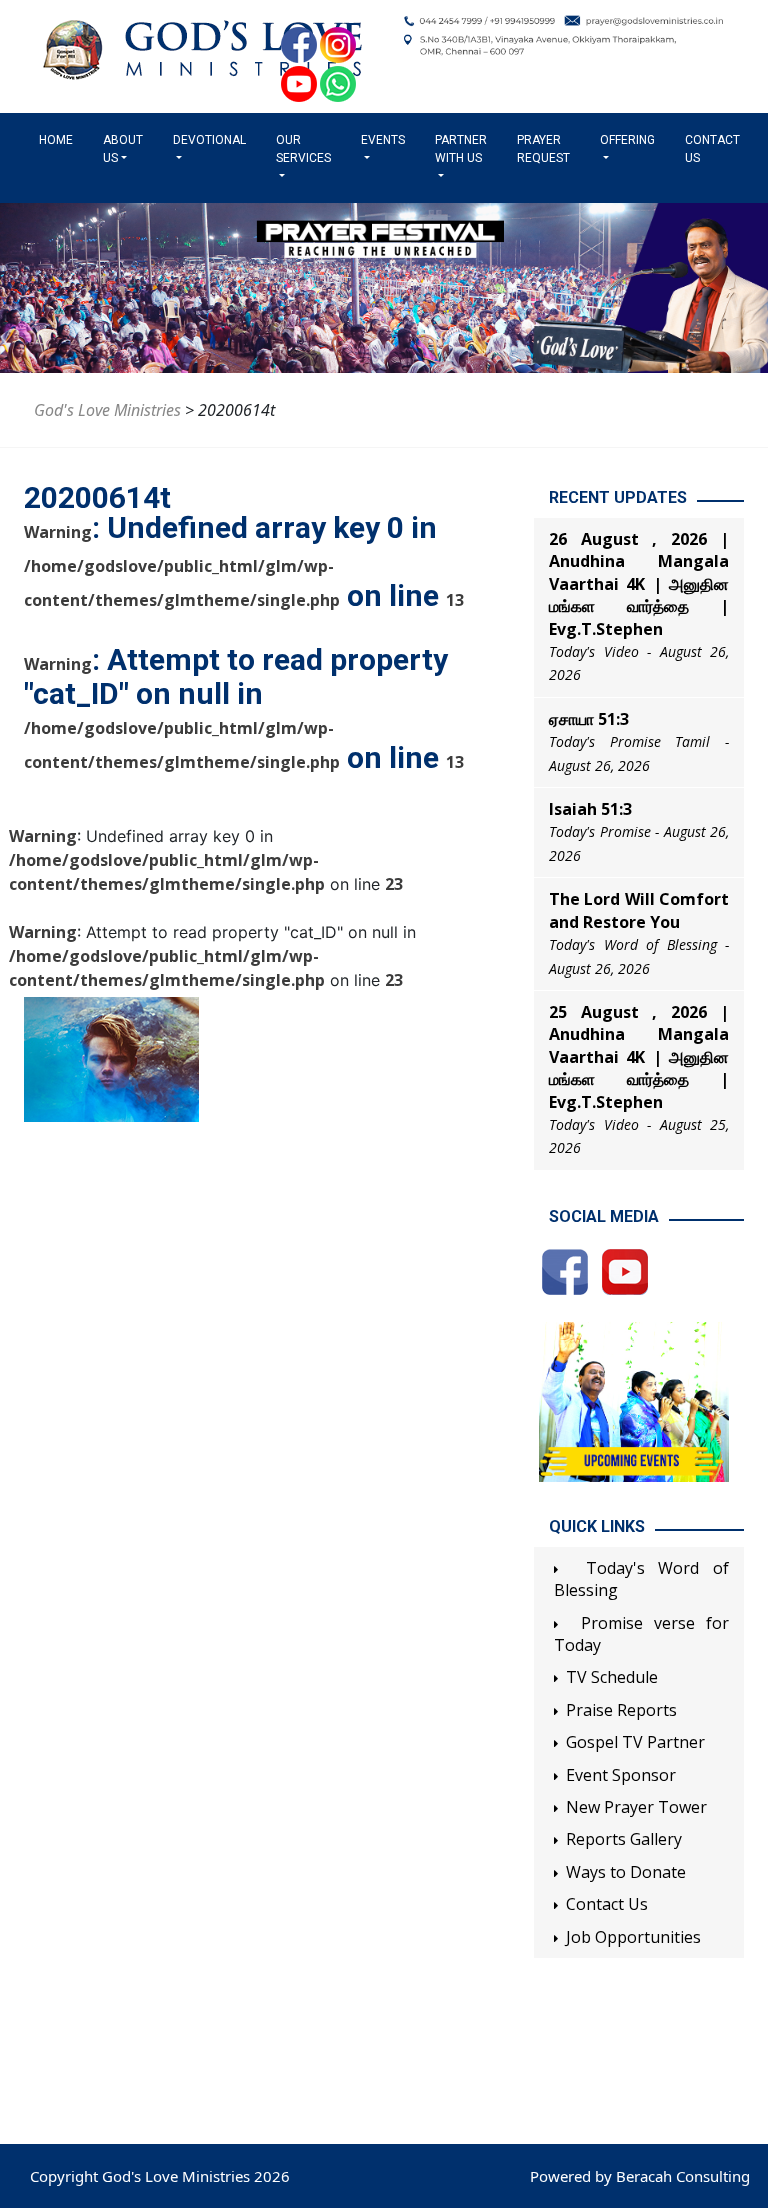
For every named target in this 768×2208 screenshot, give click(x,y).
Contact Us (712, 149)
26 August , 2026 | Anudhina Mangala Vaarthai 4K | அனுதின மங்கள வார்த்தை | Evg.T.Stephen (639, 584)
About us (123, 149)
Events (383, 140)
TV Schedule (612, 1677)
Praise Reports (621, 1710)
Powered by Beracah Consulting (640, 2176)
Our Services (303, 149)
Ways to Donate (626, 1872)
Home (60, 140)
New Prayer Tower (636, 1807)
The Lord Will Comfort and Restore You (639, 910)
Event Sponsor (621, 1775)
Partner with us (461, 149)
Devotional (209, 140)
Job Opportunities (633, 1937)
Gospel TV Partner (635, 1742)
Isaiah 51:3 (590, 809)
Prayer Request (543, 149)
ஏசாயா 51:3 (589, 719)
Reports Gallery (624, 1839)
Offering (627, 140)
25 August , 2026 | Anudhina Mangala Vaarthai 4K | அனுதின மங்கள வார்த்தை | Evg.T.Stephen (639, 1057)
